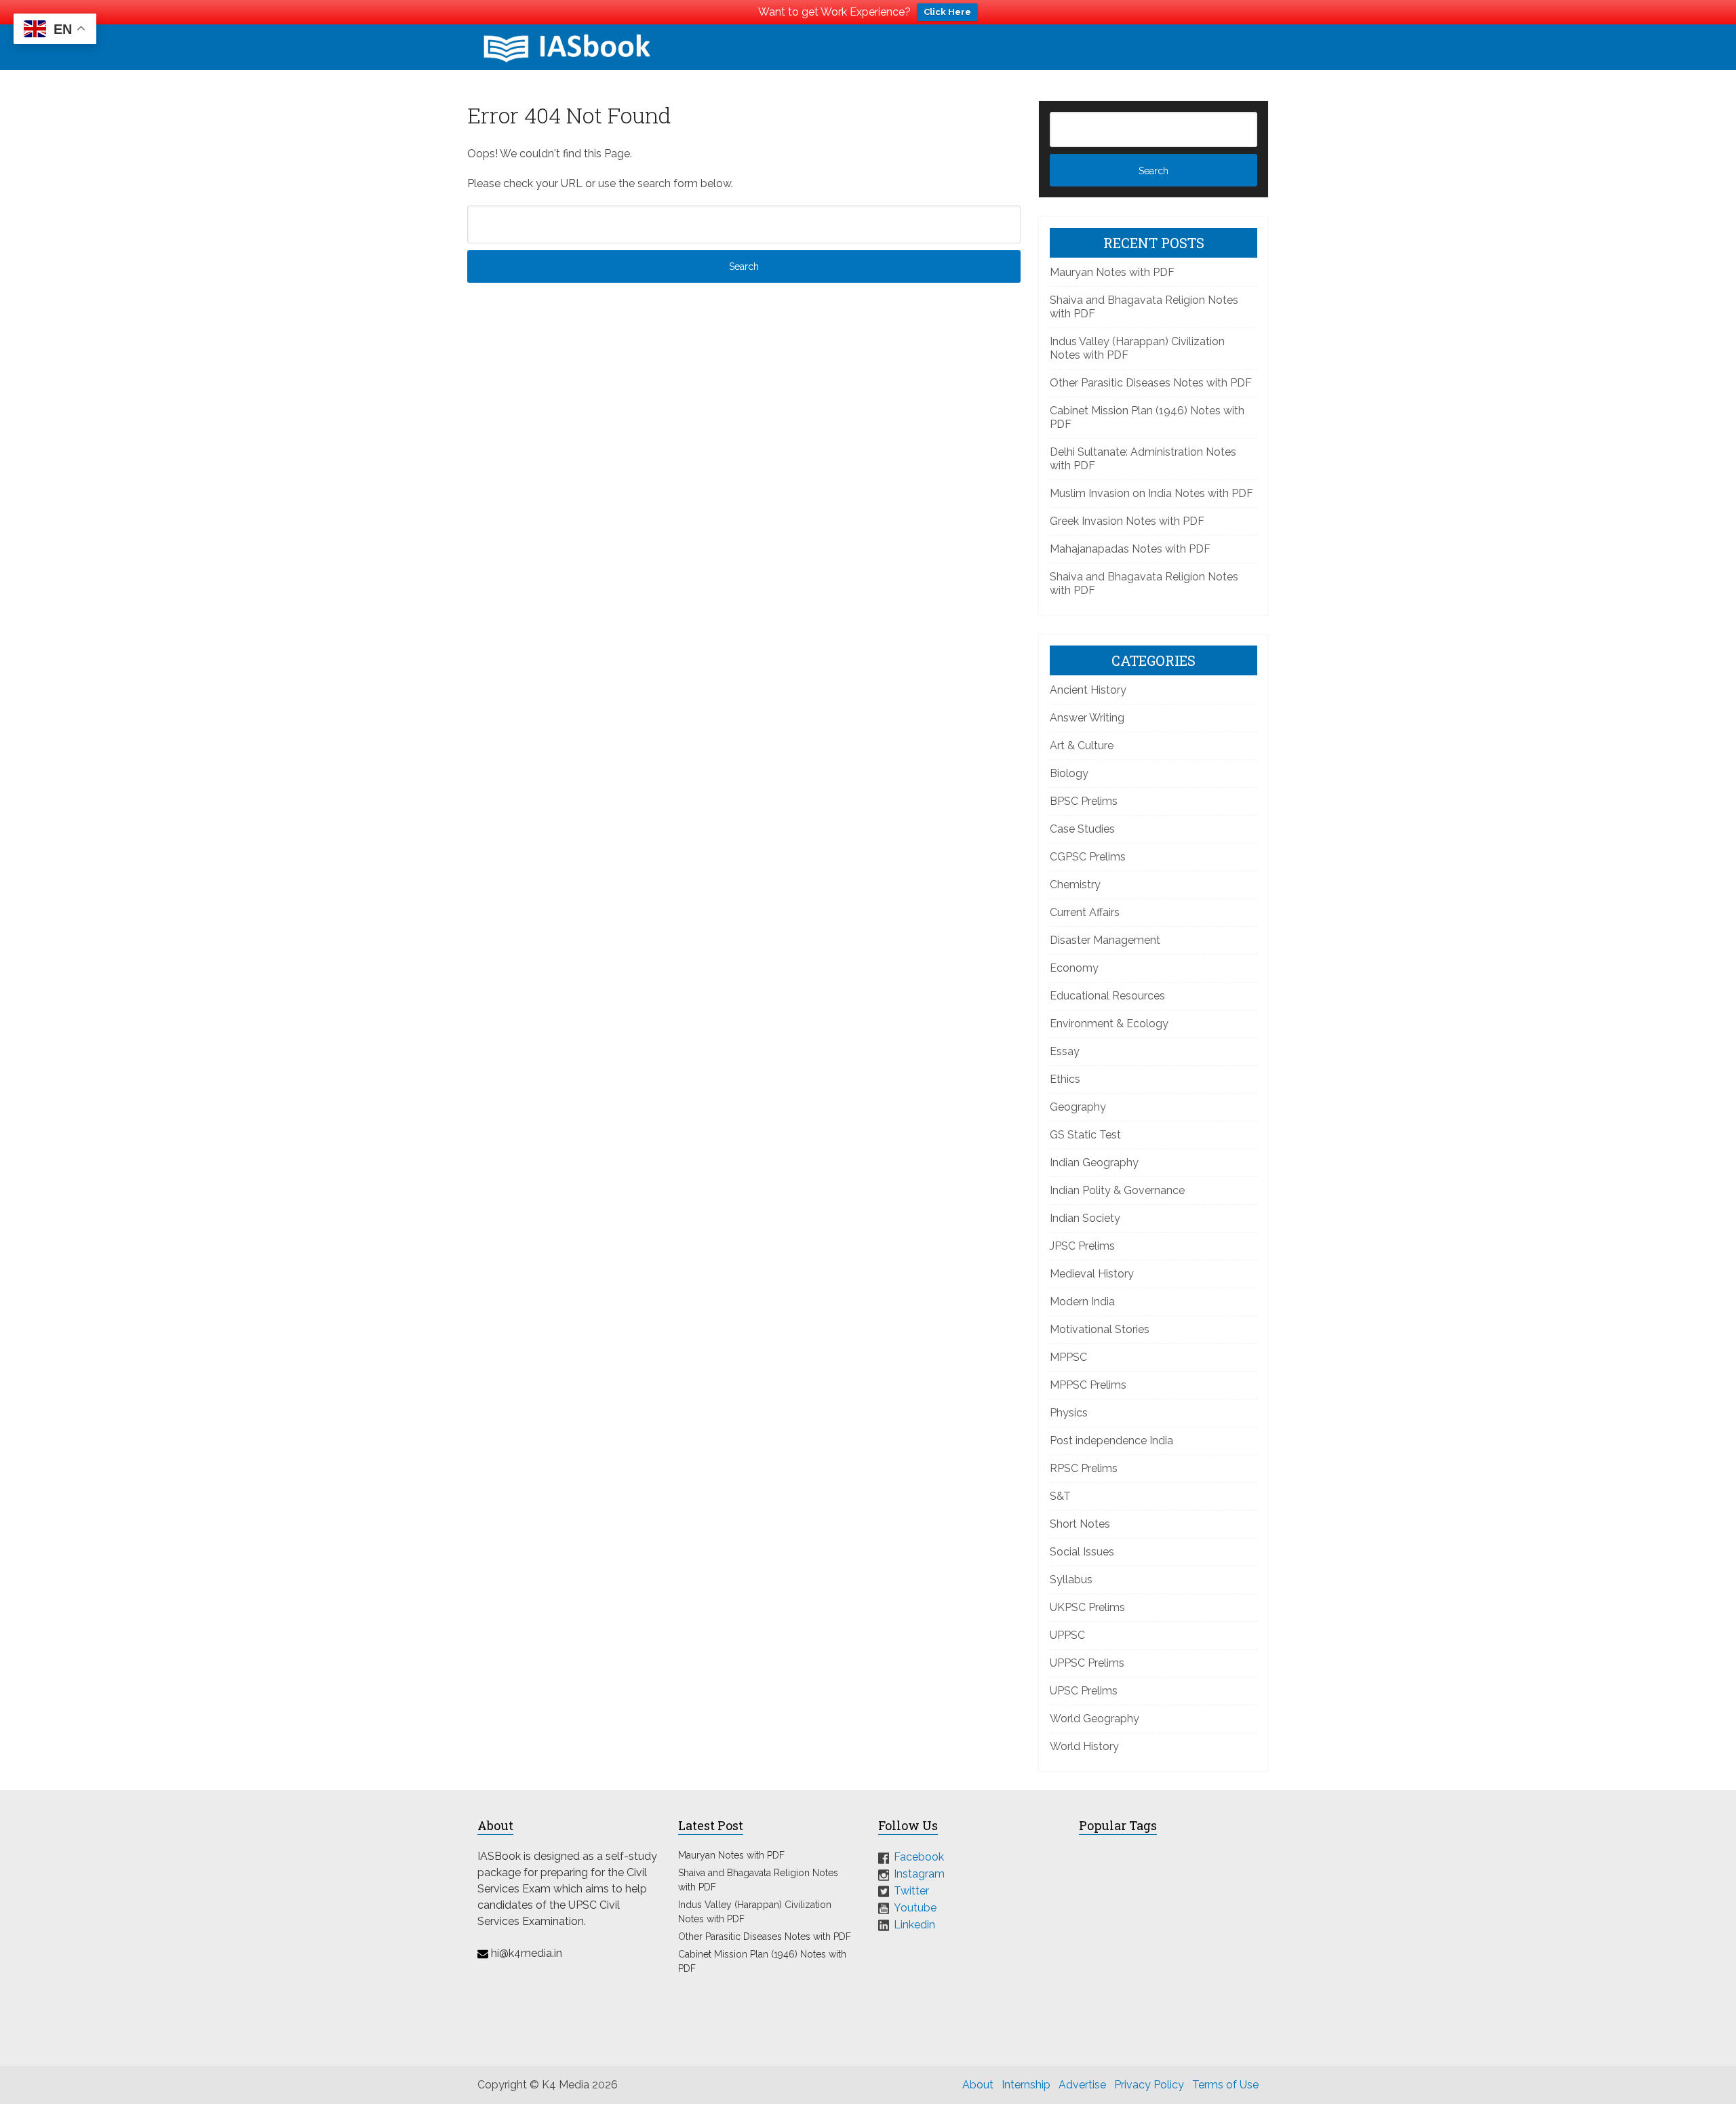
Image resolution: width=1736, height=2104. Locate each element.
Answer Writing (1087, 718)
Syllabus (1071, 1580)
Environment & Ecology (1109, 1024)
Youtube (915, 1908)
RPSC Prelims (1084, 1468)
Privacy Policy (1149, 2085)
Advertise (1082, 2085)
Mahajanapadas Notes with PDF (1130, 549)
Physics (1069, 1413)
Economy (1074, 968)
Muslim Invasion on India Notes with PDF (1151, 493)
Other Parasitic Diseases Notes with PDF (1151, 383)
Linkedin (914, 1924)
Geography (1078, 1107)
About (978, 2085)
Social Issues (1082, 1552)
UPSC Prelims (1084, 1691)
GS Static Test (1085, 1135)
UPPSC (1067, 1635)
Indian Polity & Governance (1117, 1190)
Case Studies (1082, 829)
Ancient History (1088, 690)
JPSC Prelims (1082, 1246)
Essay (1065, 1051)
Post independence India (1111, 1441)
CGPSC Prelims (1088, 857)
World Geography (1094, 1719)
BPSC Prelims (1084, 801)
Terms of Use (1225, 2085)
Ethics (1065, 1079)
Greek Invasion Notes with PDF (1127, 521)
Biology (1069, 773)
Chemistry (1075, 885)
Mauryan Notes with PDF (1112, 272)
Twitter (911, 1891)
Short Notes (1080, 1524)
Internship (1026, 2085)
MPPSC (1068, 1357)
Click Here (947, 12)
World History (1084, 1746)
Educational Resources (1107, 996)
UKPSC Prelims (1087, 1607)
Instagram (919, 1874)
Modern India (1082, 1302)
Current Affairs (1085, 912)
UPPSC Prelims (1087, 1663)
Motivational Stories (1100, 1329)
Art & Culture (1082, 746)
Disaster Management (1105, 940)
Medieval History (1092, 1274)
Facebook (919, 1857)
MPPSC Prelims (1088, 1385)
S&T (1060, 1496)
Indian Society (1085, 1218)
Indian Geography (1094, 1163)
